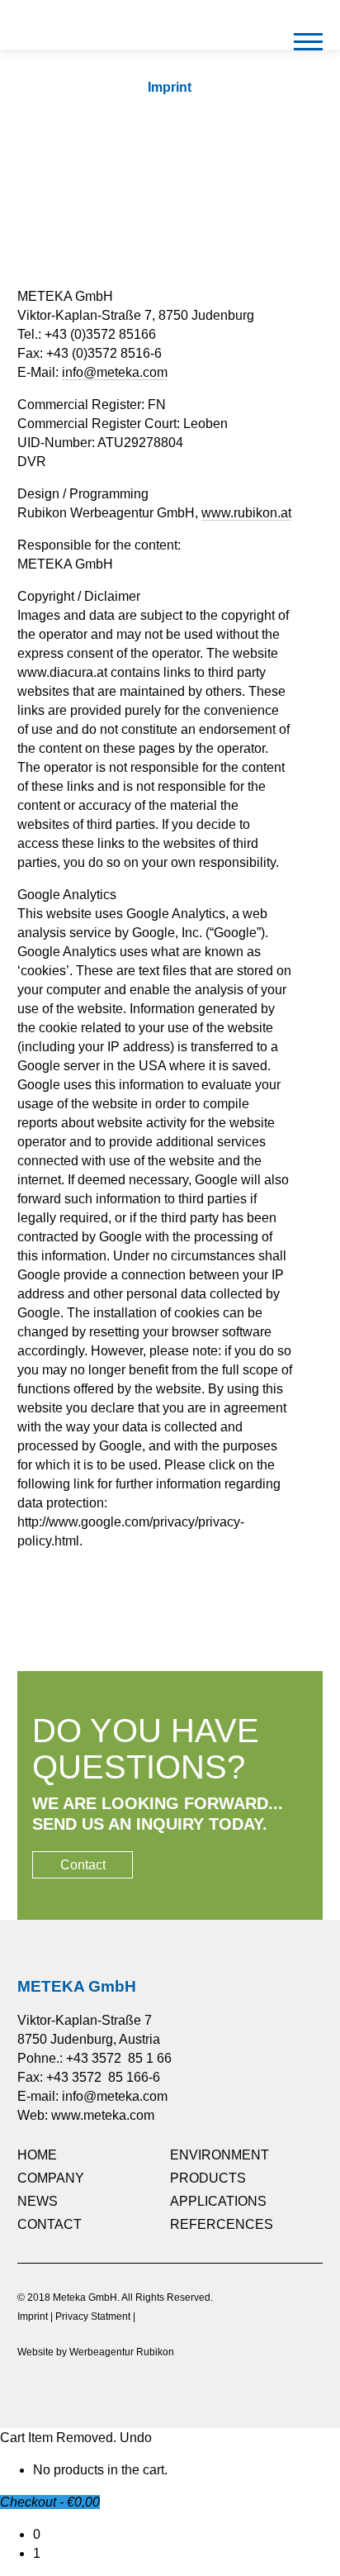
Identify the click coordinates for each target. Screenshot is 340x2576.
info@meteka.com (115, 372)
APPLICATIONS (218, 2201)
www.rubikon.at (246, 513)
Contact (83, 1865)
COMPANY (51, 2178)
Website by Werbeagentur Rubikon (96, 2352)
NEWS (38, 2201)
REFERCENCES (222, 2224)
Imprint (33, 2316)
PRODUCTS (208, 2178)
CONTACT (50, 2224)
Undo (136, 2438)
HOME (37, 2155)
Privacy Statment (93, 2316)
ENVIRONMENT (220, 2155)
